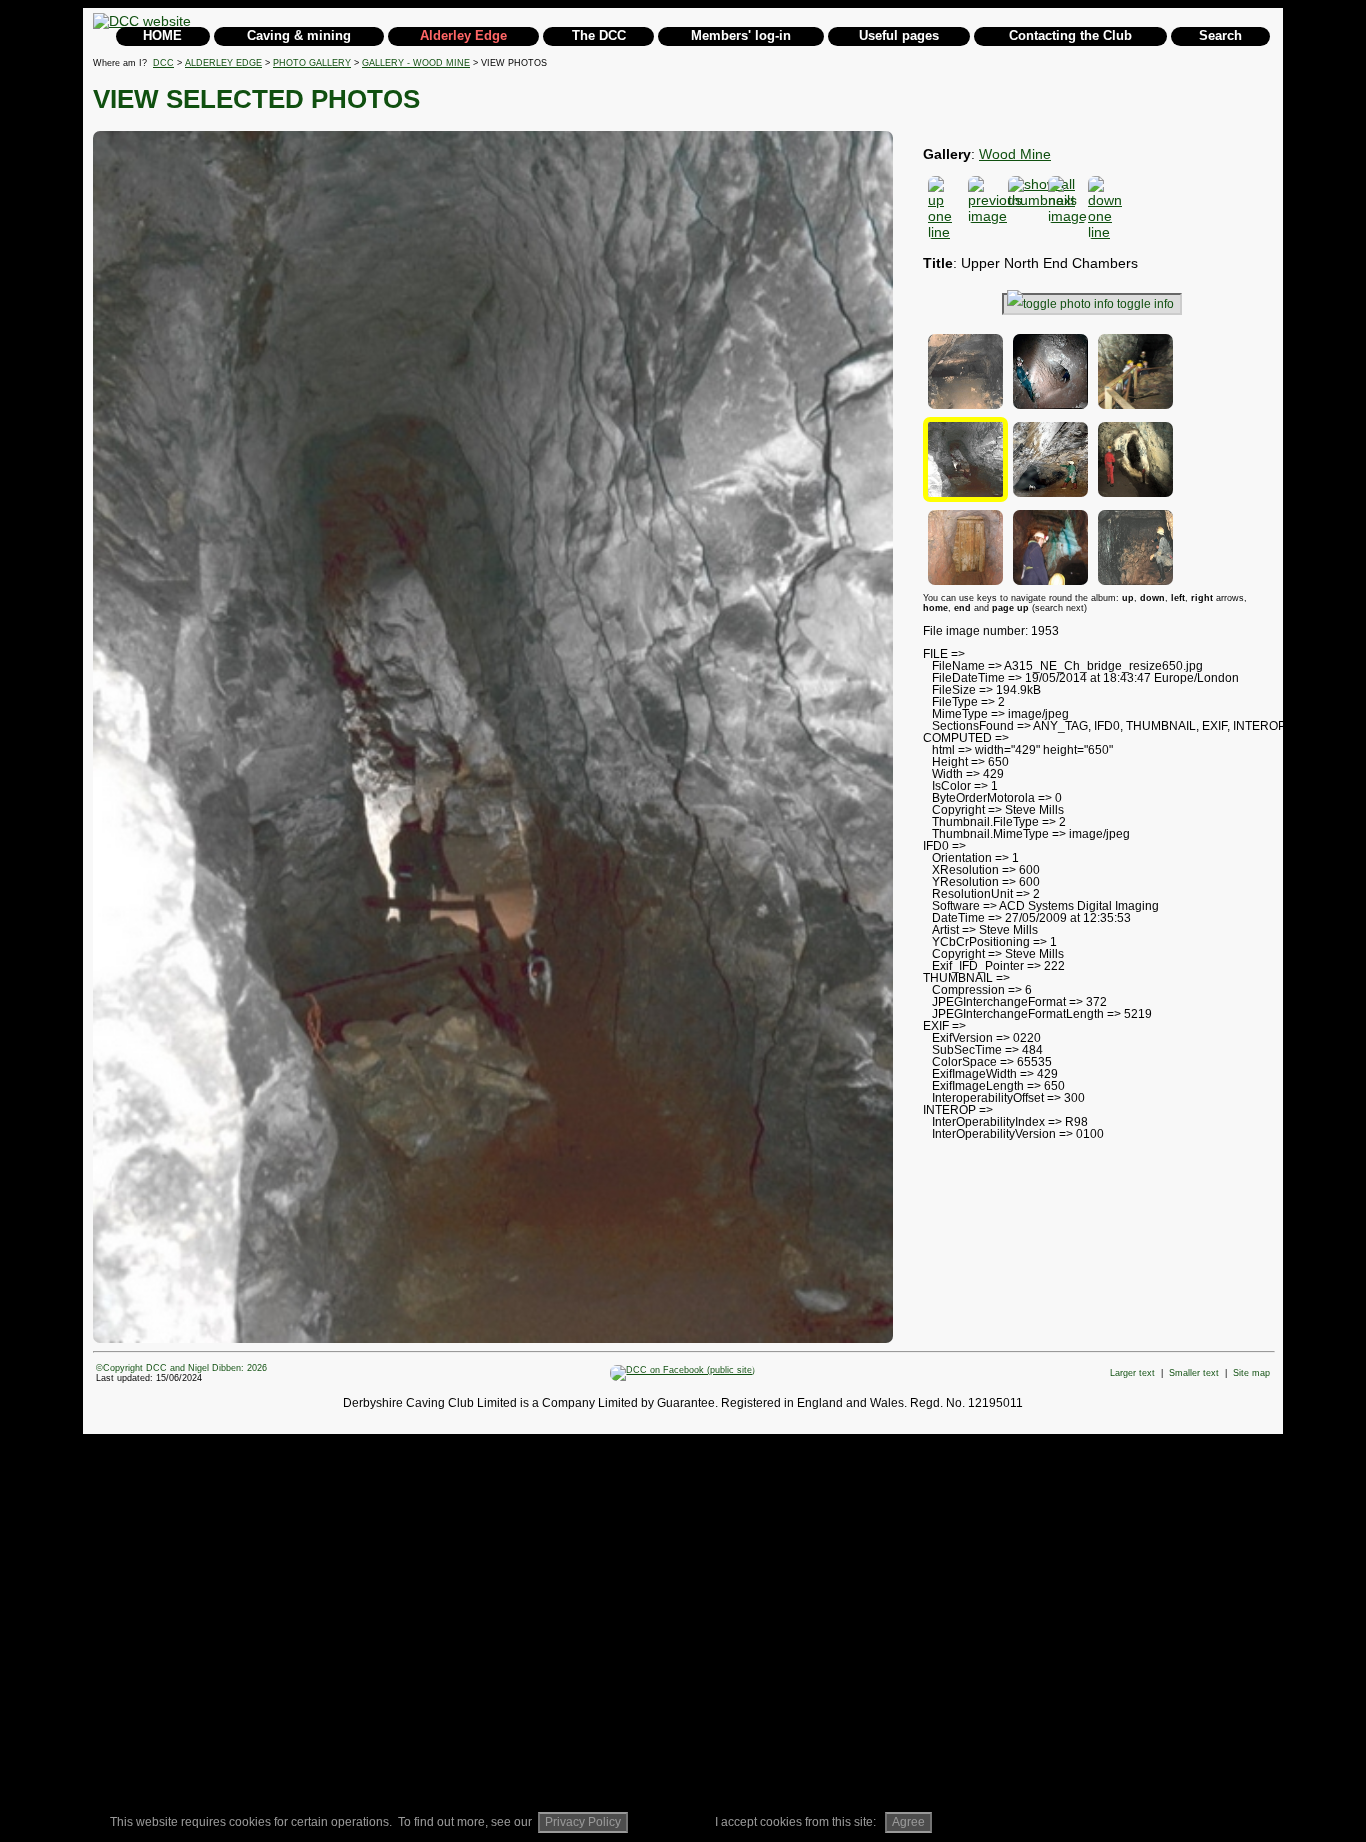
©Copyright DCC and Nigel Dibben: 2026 (181, 1368)
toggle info (1145, 304)
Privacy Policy (583, 1822)
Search (1220, 35)
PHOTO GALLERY (312, 63)
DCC (163, 63)
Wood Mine (1015, 154)
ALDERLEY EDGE (223, 63)
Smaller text (1194, 1373)
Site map (1251, 1373)
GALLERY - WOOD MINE (416, 63)
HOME (162, 35)
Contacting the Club (1070, 35)
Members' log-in (741, 35)
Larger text (1132, 1373)
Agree (908, 1822)
